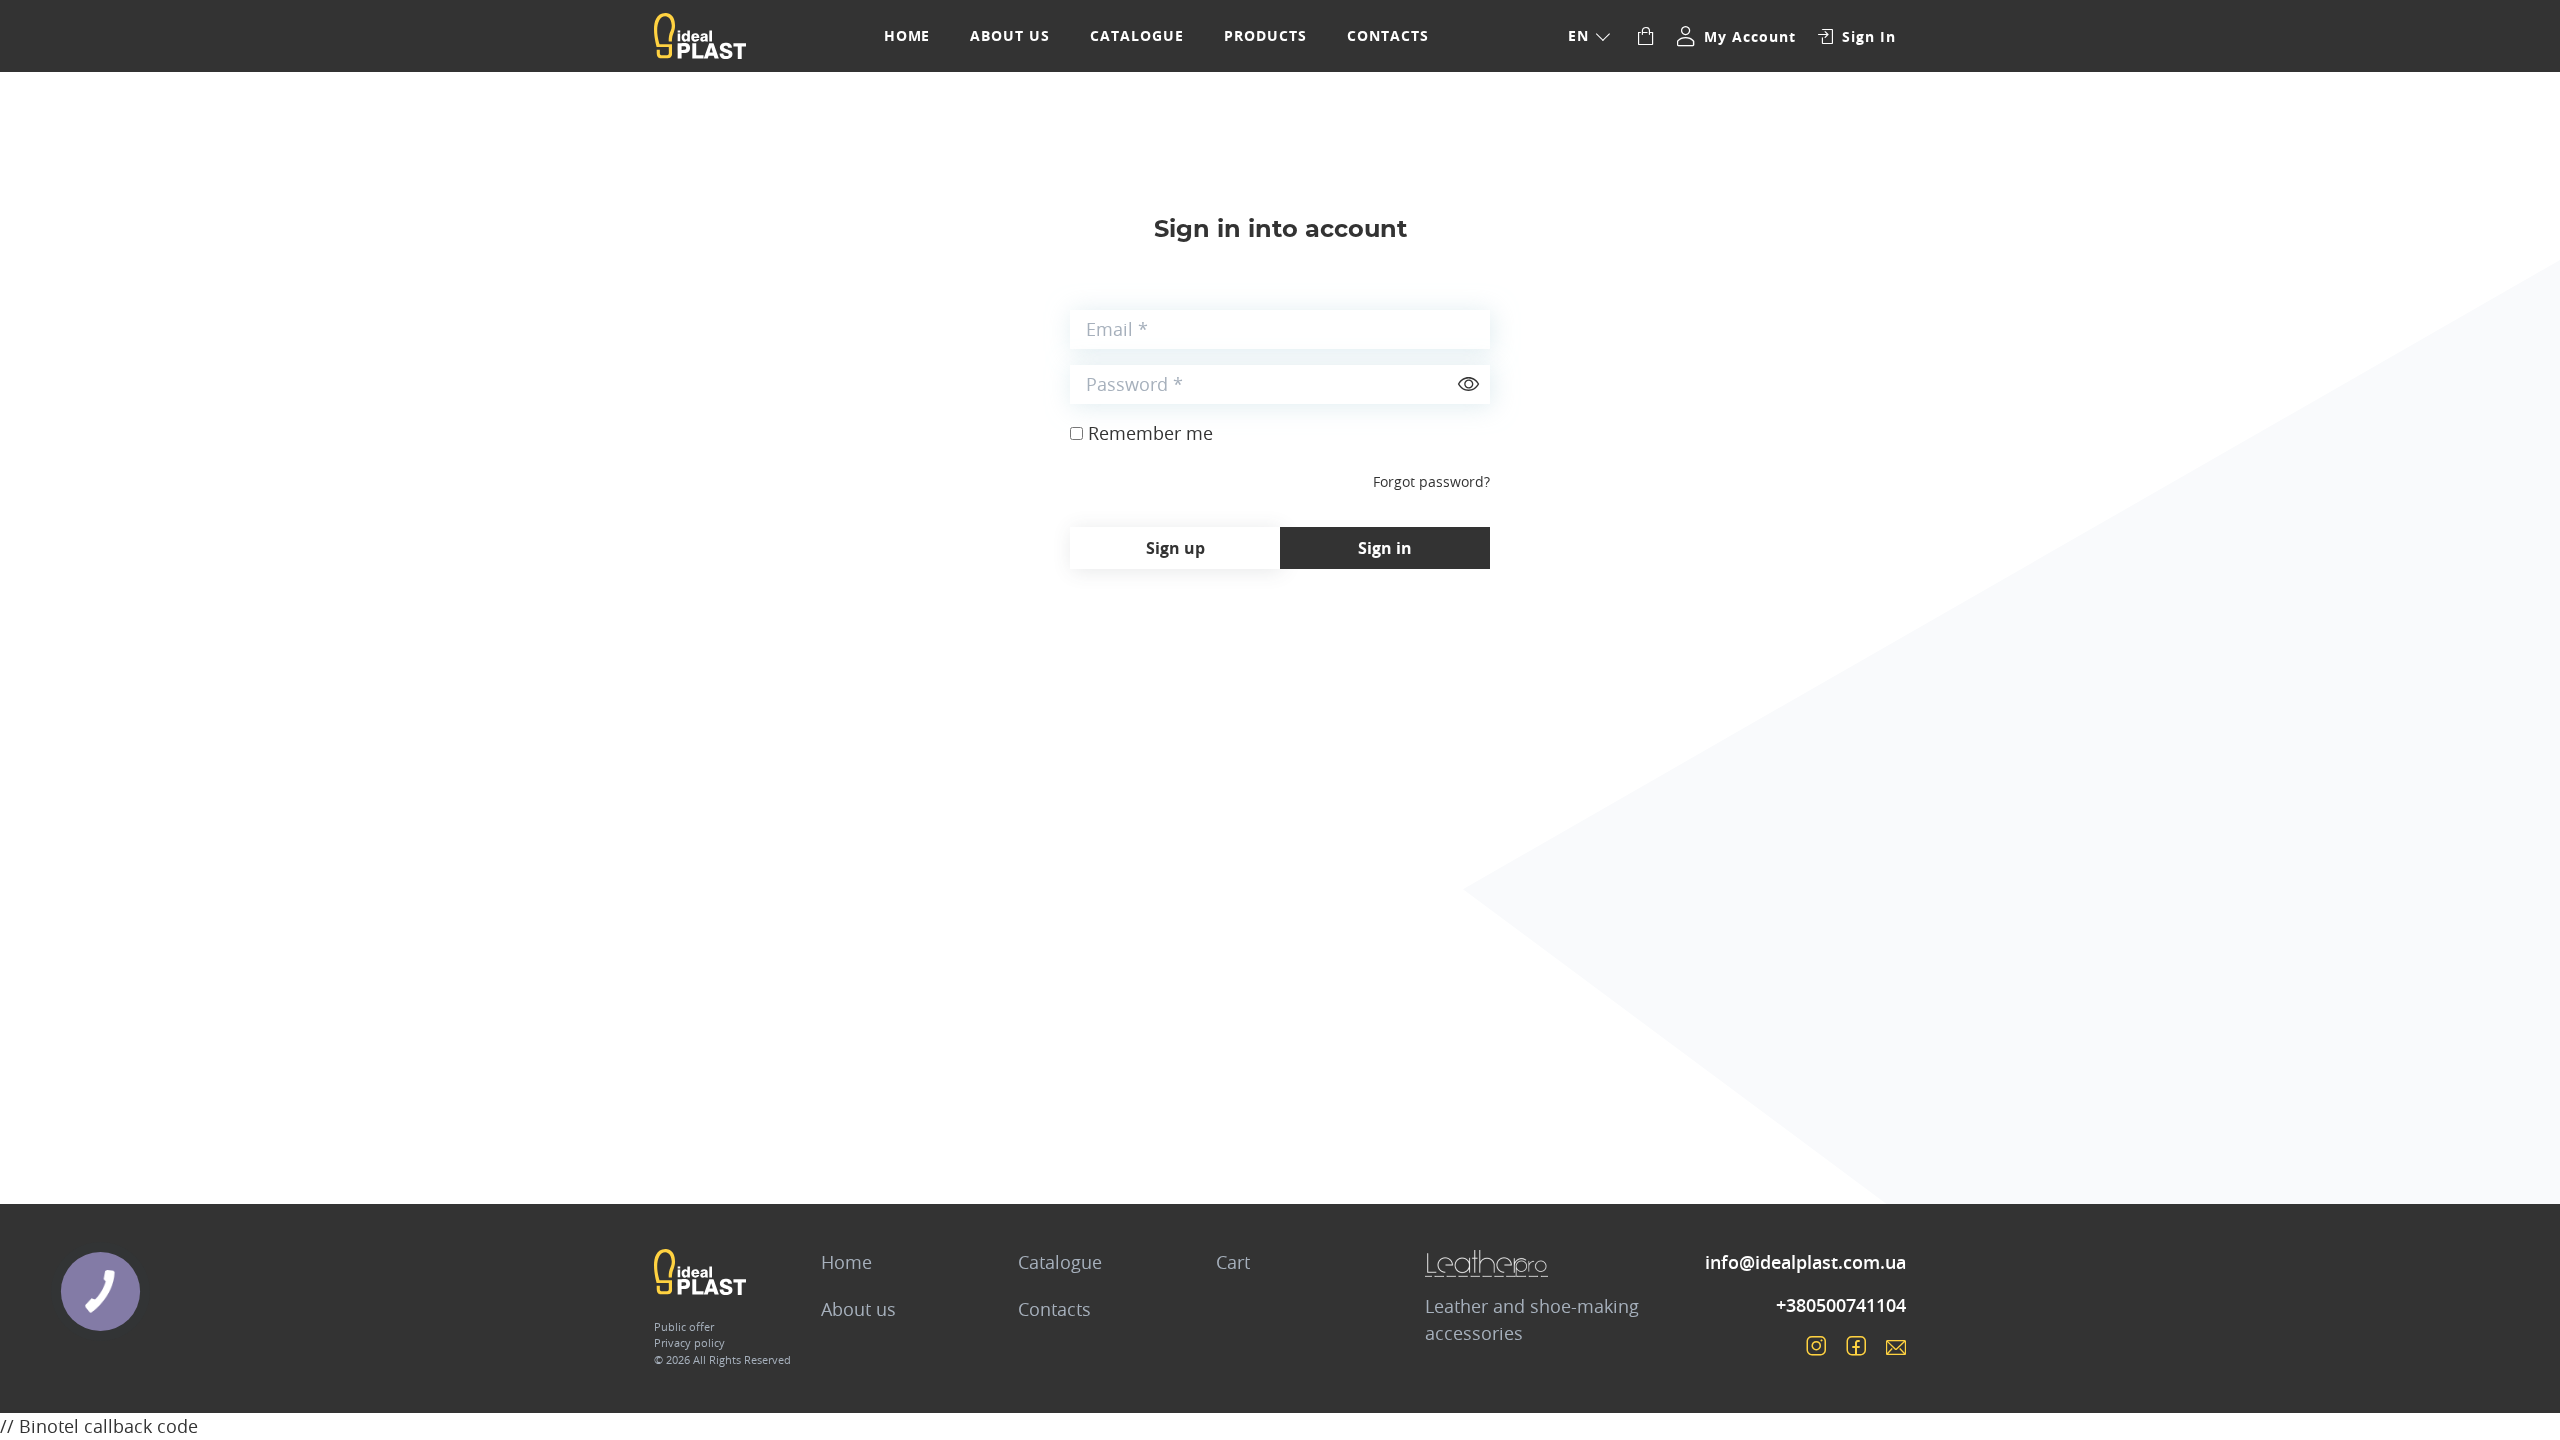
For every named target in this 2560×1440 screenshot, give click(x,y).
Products (1265, 35)
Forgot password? (1431, 481)
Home (907, 35)
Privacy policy (689, 1342)
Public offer (684, 1326)
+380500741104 (1841, 1305)
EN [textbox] (1578, 35)
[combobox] (1588, 36)
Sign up (1175, 548)
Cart (1233, 1262)
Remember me (1150, 433)
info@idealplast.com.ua (1805, 1262)
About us (1010, 35)
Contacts (1388, 35)
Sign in (1385, 548)
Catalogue (1137, 35)
